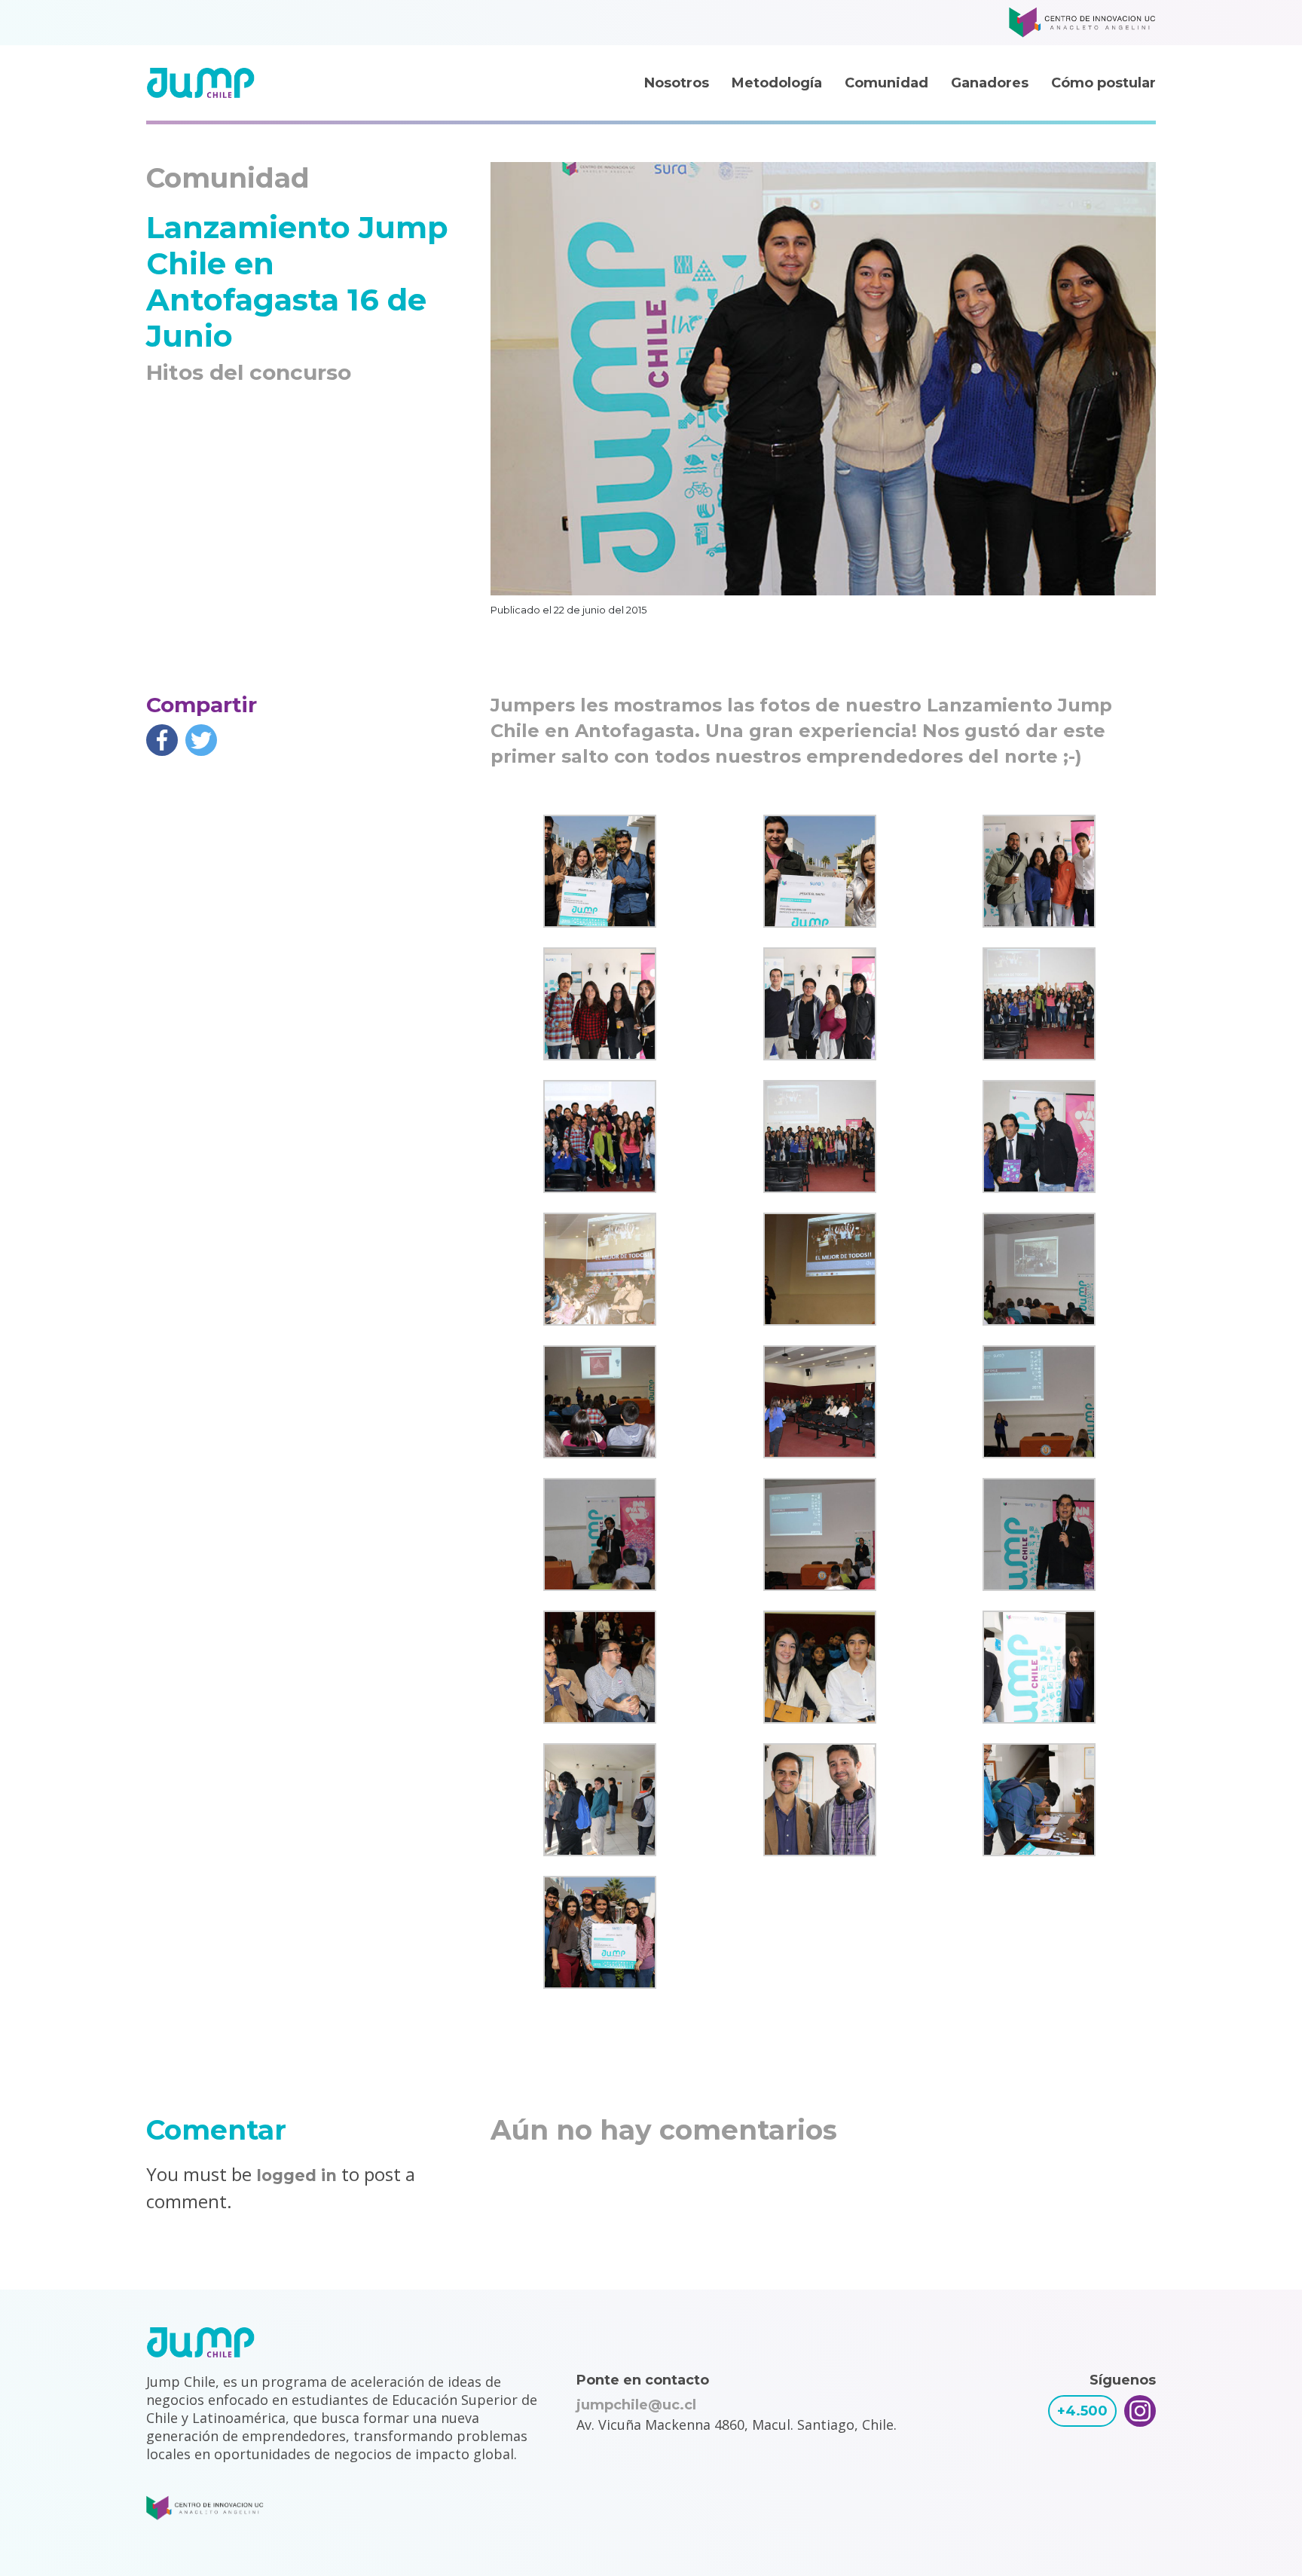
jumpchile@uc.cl (636, 2405)
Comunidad (886, 83)
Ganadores (990, 83)
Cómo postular (1103, 83)
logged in (296, 2175)
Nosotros (677, 83)
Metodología (777, 83)
